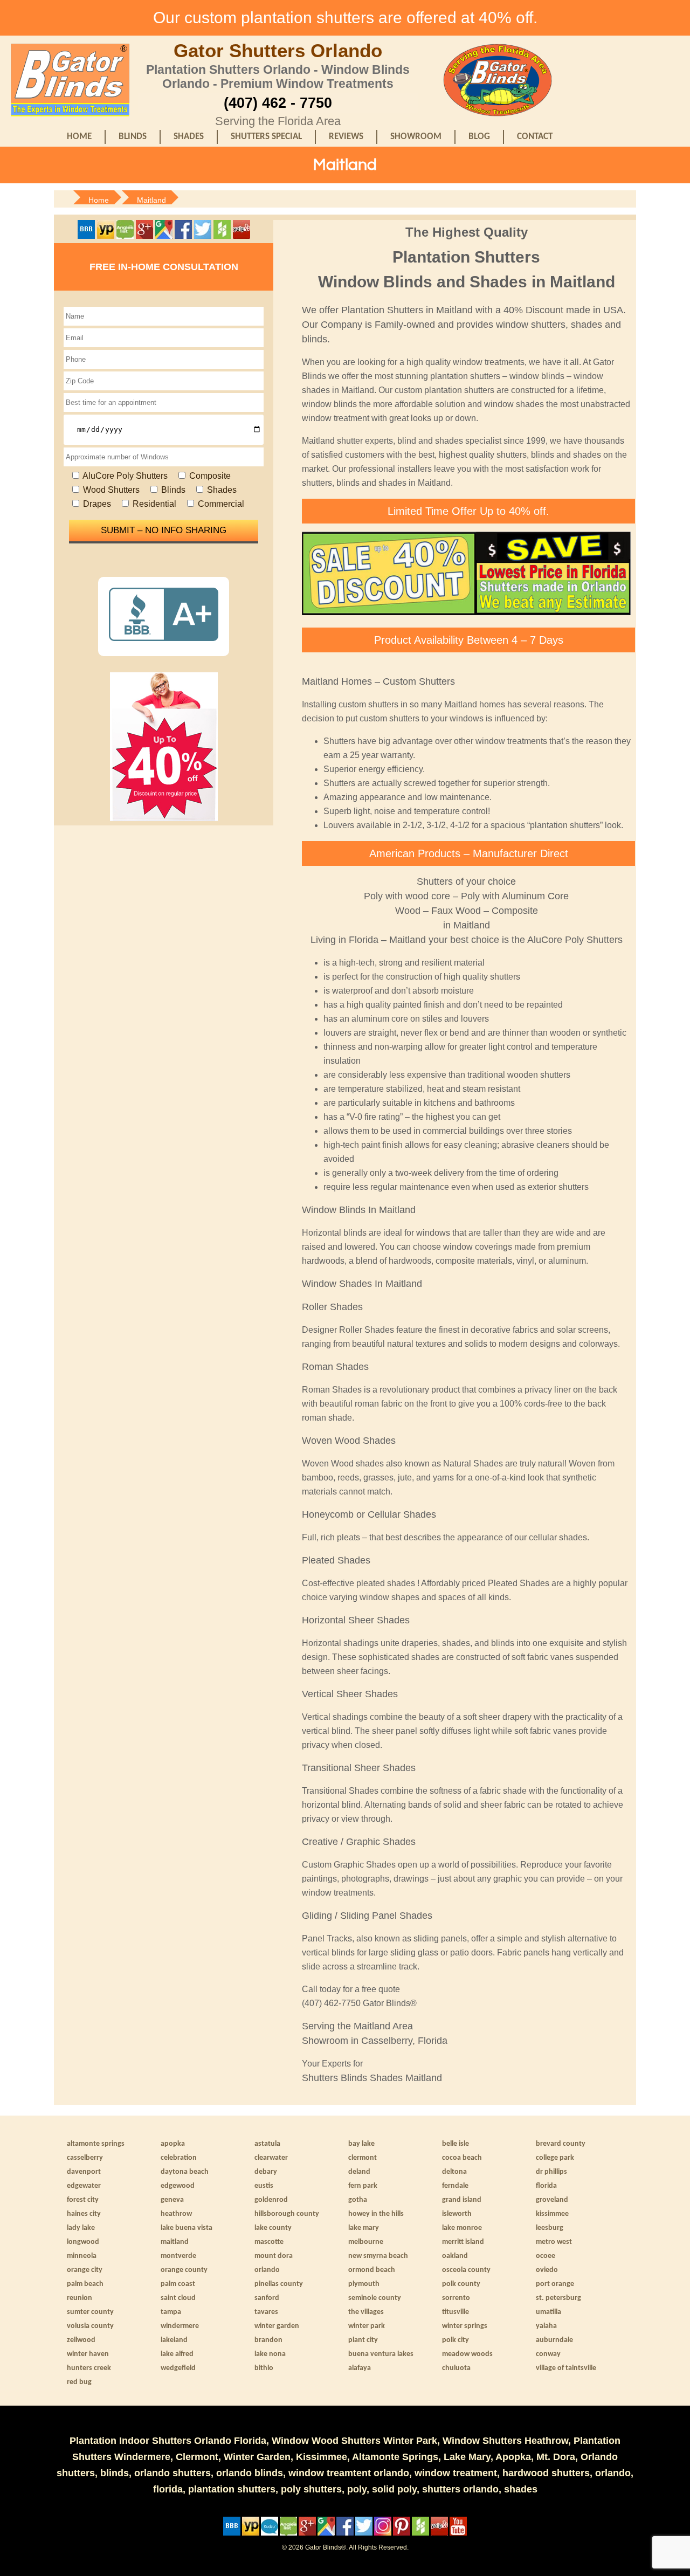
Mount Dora (274, 2256)
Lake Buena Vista (187, 2228)
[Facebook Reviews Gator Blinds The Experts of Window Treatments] (184, 236)
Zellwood (81, 2340)
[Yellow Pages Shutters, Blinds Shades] (106, 236)
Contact (535, 137)
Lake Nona (270, 2354)
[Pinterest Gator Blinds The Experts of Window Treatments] (402, 2533)
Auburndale (554, 2340)
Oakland (455, 2256)
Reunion (80, 2298)
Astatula (267, 2144)
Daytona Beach (185, 2172)
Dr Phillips (551, 2172)
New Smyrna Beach (378, 2256)
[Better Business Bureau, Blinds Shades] (86, 236)
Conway (548, 2354)
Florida (546, 2186)
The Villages (366, 2312)
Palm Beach (85, 2284)
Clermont (363, 2158)
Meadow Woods (467, 2354)
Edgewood (178, 2186)
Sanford (267, 2298)
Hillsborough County (287, 2214)
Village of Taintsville (566, 2368)
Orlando (267, 2270)
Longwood (83, 2242)
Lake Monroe (462, 2228)
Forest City (83, 2200)
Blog (479, 137)
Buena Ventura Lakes (381, 2354)
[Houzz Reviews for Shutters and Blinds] (222, 236)
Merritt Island (463, 2242)
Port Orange (555, 2284)
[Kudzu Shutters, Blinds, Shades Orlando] (270, 2533)
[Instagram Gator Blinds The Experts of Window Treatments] (384, 2533)
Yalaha (546, 2326)
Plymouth (364, 2284)
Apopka (173, 2144)
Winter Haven (88, 2354)
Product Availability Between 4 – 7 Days (469, 640)
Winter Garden (277, 2326)
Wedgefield (178, 2368)
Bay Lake (361, 2144)
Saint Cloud (178, 2298)
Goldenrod (271, 2200)
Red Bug (79, 2382)
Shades (189, 137)
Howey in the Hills (376, 2214)
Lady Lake (81, 2228)
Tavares (266, 2312)
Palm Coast (178, 2284)
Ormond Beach (372, 2270)
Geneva (172, 2200)
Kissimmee (552, 2214)
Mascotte (269, 2242)
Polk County (461, 2284)
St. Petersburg (558, 2298)
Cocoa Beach (462, 2158)
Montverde (178, 2256)
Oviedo (547, 2270)
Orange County (184, 2270)
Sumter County (90, 2312)
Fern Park (363, 2186)
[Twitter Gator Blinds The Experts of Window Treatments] (204, 236)
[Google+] (144, 236)
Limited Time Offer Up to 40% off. (468, 511)
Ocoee (546, 2256)
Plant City (363, 2340)
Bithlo (264, 2368)
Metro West (554, 2242)
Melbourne (366, 2242)
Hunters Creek (89, 2368)
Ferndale (455, 2186)
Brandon (268, 2340)
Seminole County (375, 2298)
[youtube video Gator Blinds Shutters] (458, 2533)
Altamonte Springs (96, 2144)
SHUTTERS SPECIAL (266, 137)
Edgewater (84, 2186)
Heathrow (176, 2214)
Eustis (264, 2186)
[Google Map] (165, 236)
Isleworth (457, 2214)
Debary (266, 2172)
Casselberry (85, 2158)
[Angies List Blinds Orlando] (126, 236)
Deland (359, 2172)
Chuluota (456, 2368)
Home (79, 137)
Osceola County (466, 2270)
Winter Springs (465, 2326)
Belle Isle (456, 2144)
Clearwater (271, 2158)
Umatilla (548, 2312)
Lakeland (174, 2340)
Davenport (84, 2172)
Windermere (180, 2326)
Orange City (85, 2270)
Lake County (273, 2228)
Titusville (456, 2312)
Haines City (84, 2214)
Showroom (416, 137)
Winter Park (367, 2326)
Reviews (346, 137)
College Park (555, 2158)
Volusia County (90, 2326)
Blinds (133, 137)
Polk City (456, 2340)
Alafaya (360, 2368)
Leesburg (550, 2228)
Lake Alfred (177, 2354)
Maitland (175, 2242)
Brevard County (561, 2144)
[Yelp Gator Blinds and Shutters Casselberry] (241, 236)
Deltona (454, 2172)
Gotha (358, 2200)
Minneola (82, 2256)
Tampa (171, 2312)
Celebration (179, 2158)
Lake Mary (364, 2228)
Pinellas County (279, 2284)
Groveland (552, 2200)
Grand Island (462, 2200)
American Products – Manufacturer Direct (469, 853)
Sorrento (456, 2298)
